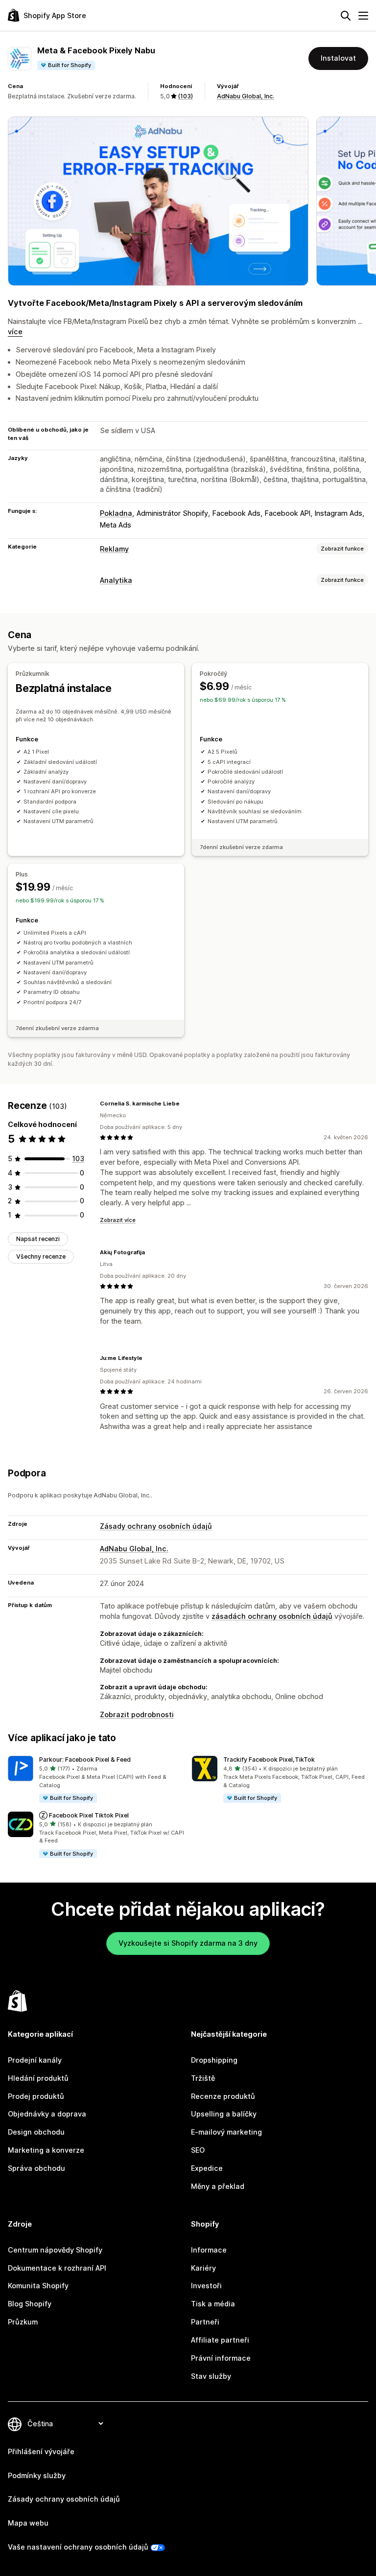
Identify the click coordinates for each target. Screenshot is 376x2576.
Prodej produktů (36, 2096)
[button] (96, 1780)
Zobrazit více (118, 1220)
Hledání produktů (38, 2078)
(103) (185, 96)
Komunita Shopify (38, 2286)
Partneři (205, 2322)
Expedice (207, 2168)
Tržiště (203, 2078)
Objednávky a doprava (47, 2114)
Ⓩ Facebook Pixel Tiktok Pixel (84, 1815)
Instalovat (338, 58)
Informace (209, 2250)
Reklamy (114, 549)
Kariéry (203, 2268)
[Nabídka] (363, 16)
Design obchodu (36, 2132)
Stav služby (211, 2376)
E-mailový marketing (226, 2132)
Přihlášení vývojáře (41, 2451)
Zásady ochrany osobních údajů (156, 1526)
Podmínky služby (37, 2475)
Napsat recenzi (38, 1239)
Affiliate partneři (220, 2340)
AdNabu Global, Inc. (246, 96)
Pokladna (116, 513)
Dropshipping (214, 2060)
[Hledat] (346, 16)
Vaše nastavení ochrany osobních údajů (78, 2547)
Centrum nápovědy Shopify (55, 2250)
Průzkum (23, 2322)
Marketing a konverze (46, 2150)
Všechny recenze (41, 1256)
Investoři (206, 2286)
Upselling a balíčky (224, 2114)
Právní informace (221, 2358)
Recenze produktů (223, 2096)
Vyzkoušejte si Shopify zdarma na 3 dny (188, 1943)
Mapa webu (28, 2523)
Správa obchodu (36, 2168)
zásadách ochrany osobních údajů (272, 1616)
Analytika (116, 580)
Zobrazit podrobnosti (137, 1714)
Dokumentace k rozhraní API (57, 2268)
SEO (198, 2150)
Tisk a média (213, 2304)
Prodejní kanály (35, 2060)
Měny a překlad (218, 2186)
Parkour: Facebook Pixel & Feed (85, 1759)
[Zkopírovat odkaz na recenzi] (186, 1104)
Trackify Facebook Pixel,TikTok (269, 1759)
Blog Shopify (30, 2304)
